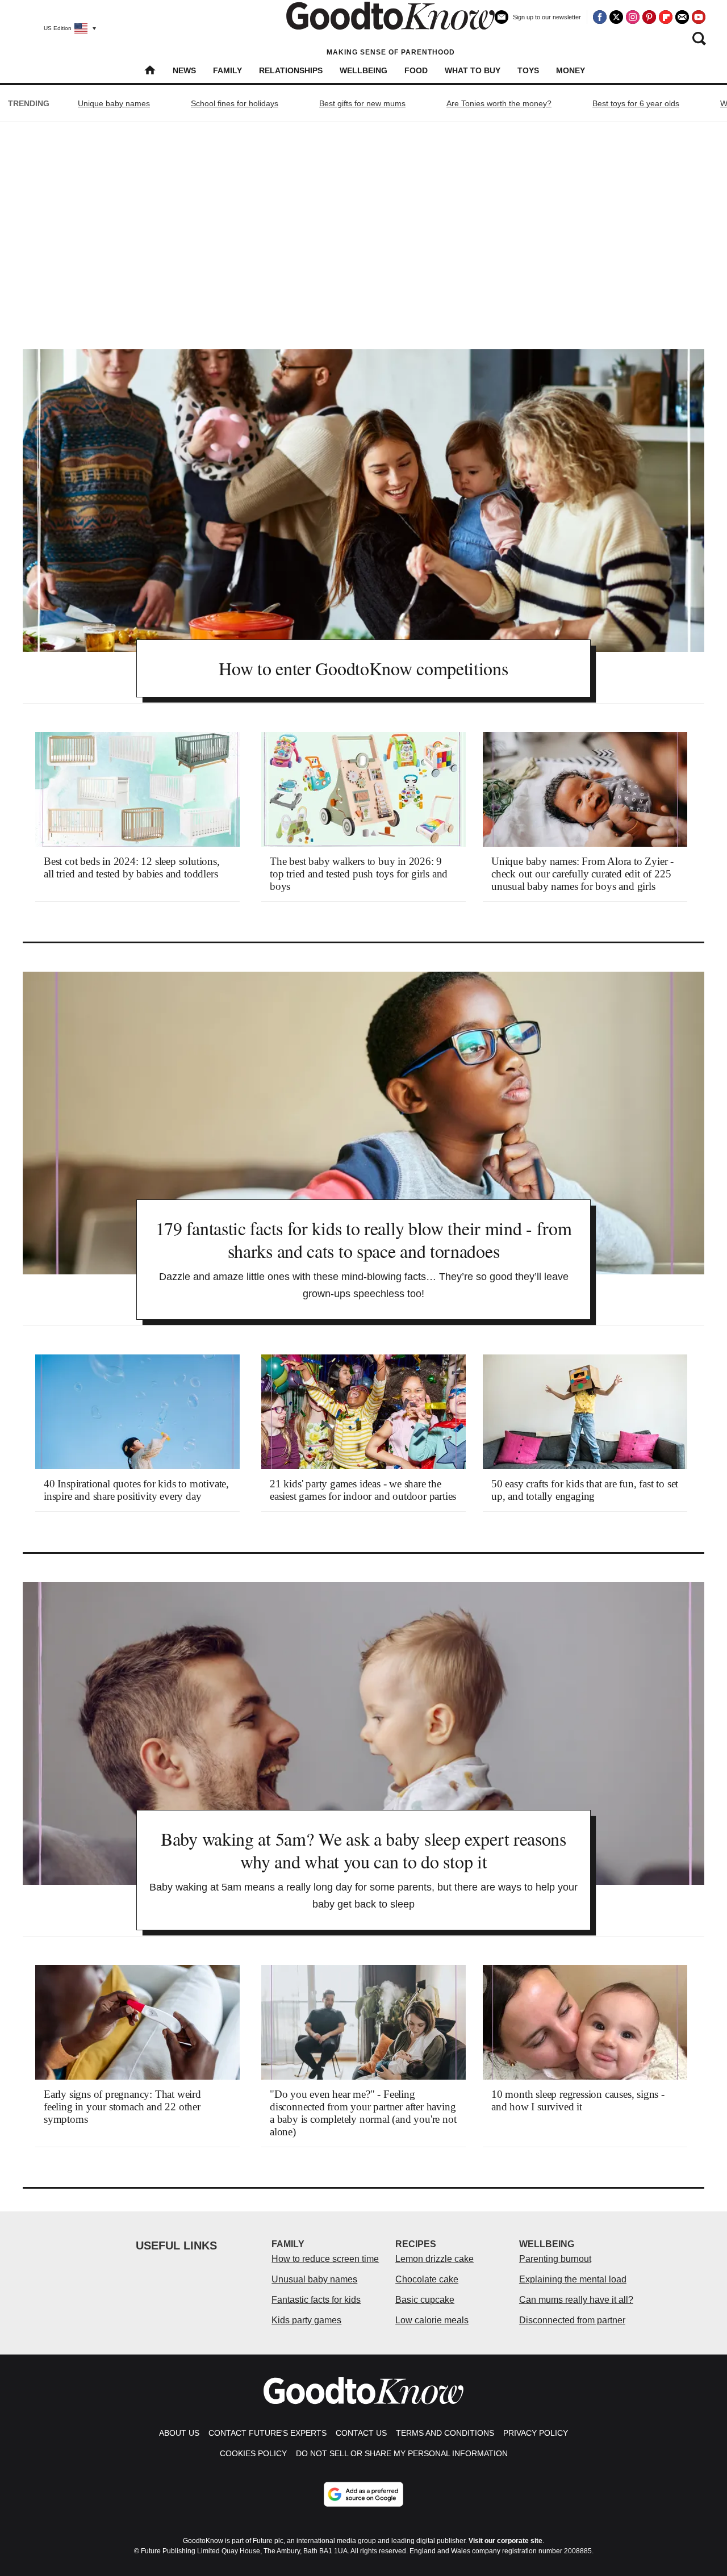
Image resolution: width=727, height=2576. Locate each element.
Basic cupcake (425, 2300)
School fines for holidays (235, 103)
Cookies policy (253, 2453)
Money (571, 70)
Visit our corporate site (505, 2541)
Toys (528, 70)
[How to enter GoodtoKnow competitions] (363, 501)
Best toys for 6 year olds (636, 103)
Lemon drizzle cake (434, 2259)
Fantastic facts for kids (316, 2300)
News (184, 70)
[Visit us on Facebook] (600, 17)
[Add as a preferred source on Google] (363, 2494)
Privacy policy (536, 2433)
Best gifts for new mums (362, 103)
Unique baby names (114, 103)
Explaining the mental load (573, 2279)
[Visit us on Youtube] (699, 17)
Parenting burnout (555, 2259)
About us (179, 2433)
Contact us (361, 2433)
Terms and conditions (445, 2433)
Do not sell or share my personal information (402, 2453)
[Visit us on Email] (682, 17)
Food (416, 70)
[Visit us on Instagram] (633, 17)
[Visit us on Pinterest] (649, 17)
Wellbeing (363, 70)
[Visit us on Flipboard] (666, 17)
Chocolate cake (427, 2279)
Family (227, 70)
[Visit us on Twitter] (616, 17)
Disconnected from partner (572, 2320)
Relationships (291, 70)
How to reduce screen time (325, 2259)
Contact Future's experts (268, 2433)
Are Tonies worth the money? (499, 103)
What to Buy (473, 70)
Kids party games (306, 2320)
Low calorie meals (432, 2320)
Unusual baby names (314, 2279)
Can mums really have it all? (576, 2300)
